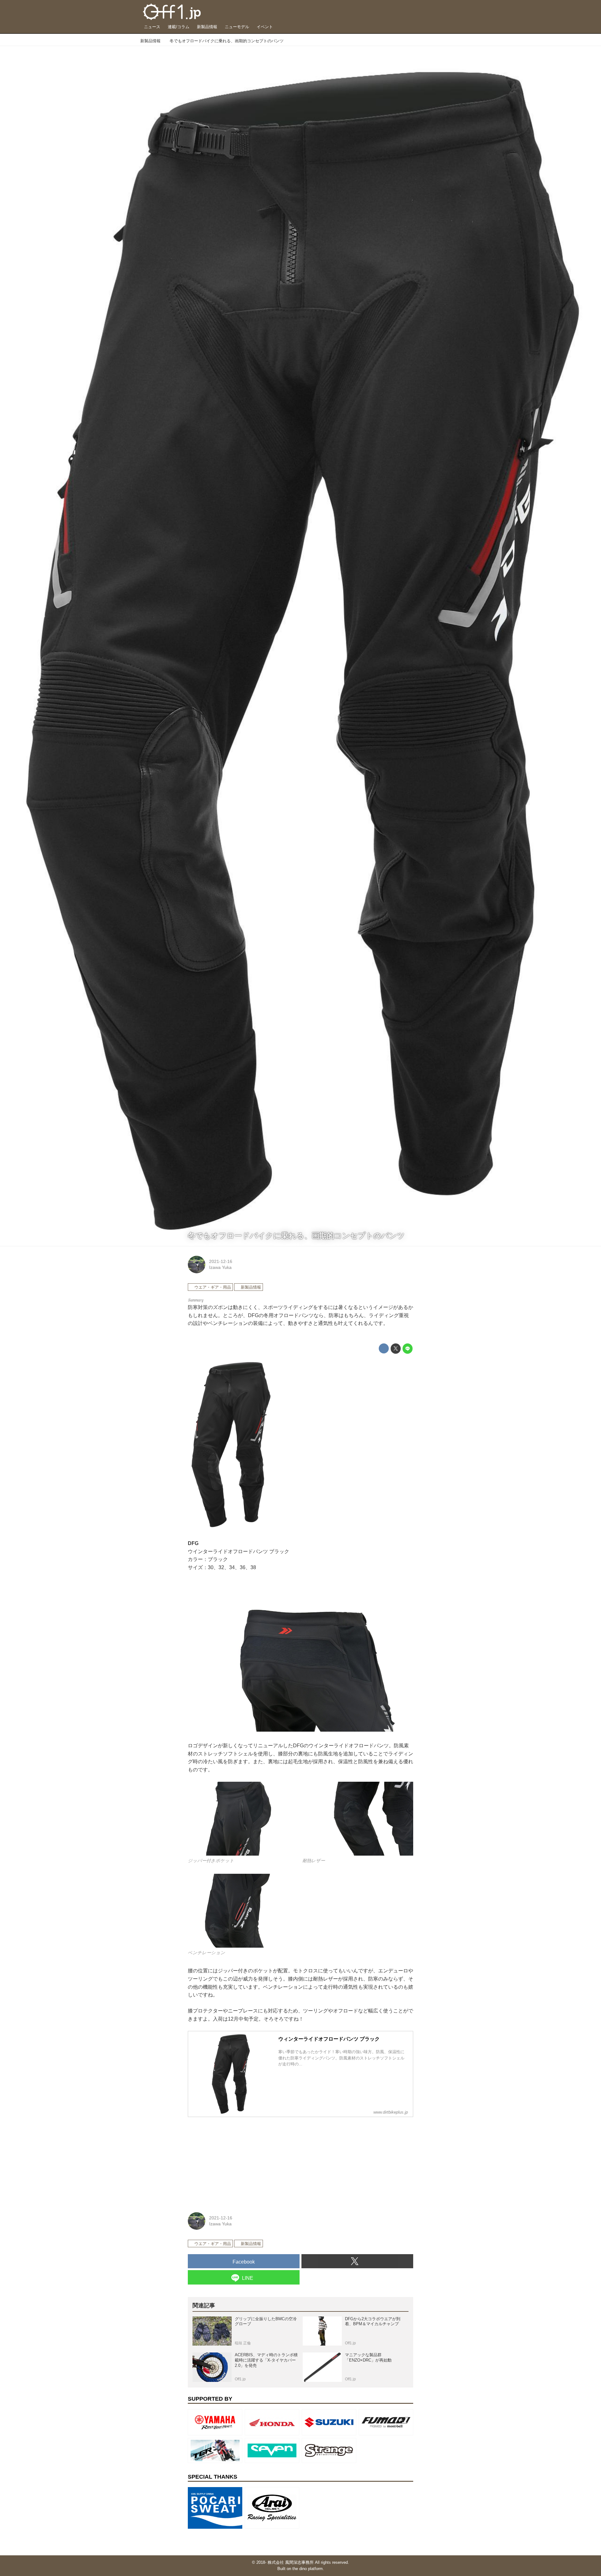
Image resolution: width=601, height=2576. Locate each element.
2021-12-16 (221, 1261)
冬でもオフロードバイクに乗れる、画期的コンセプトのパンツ (296, 1236)
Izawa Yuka (220, 1267)
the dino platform (308, 2569)
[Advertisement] (235, 2161)
